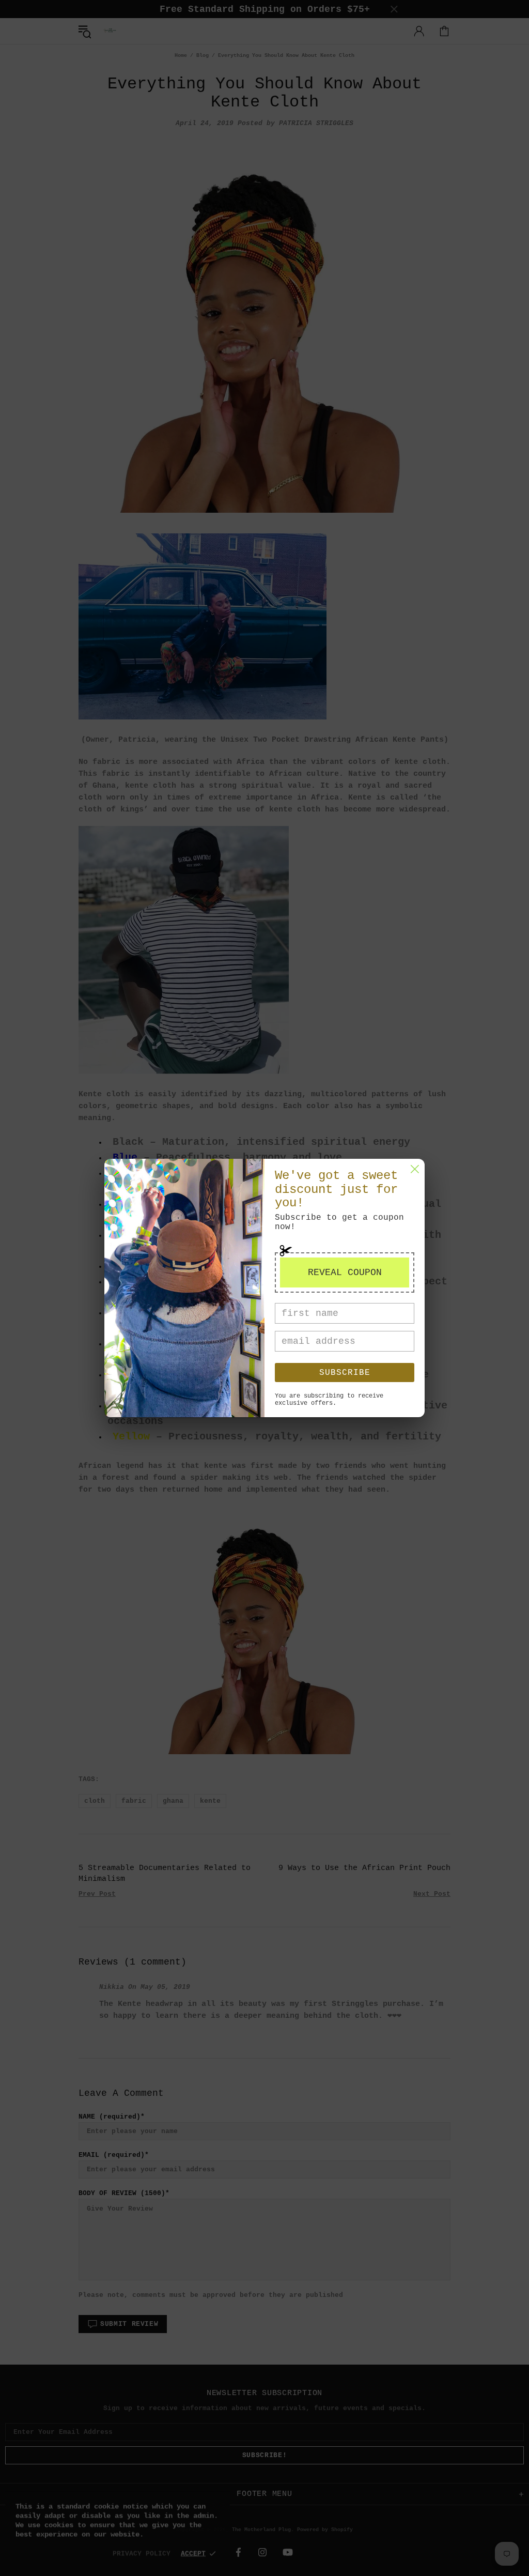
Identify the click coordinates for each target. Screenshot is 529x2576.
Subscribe (345, 1373)
